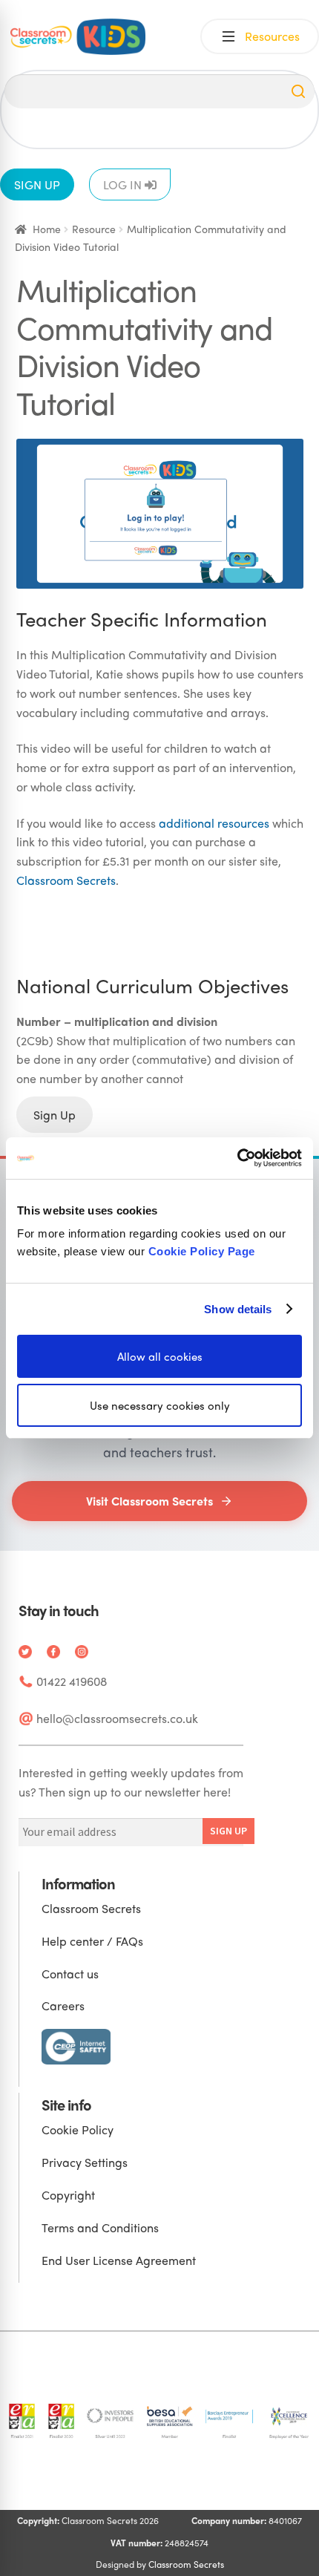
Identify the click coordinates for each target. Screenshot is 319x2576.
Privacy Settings (85, 2162)
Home (47, 229)
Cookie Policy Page (202, 1251)
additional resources (214, 823)
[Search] (298, 91)
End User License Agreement (119, 2260)
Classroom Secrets (66, 880)
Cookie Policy (78, 2129)
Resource (94, 229)
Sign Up (55, 1115)
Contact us (70, 1974)
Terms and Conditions (100, 2227)
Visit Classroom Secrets (149, 1501)
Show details (238, 1308)
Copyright (68, 2195)
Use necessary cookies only (160, 1405)
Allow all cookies (160, 1356)
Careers (63, 2005)
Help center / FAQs (92, 1941)
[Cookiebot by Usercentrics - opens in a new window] (237, 1158)
